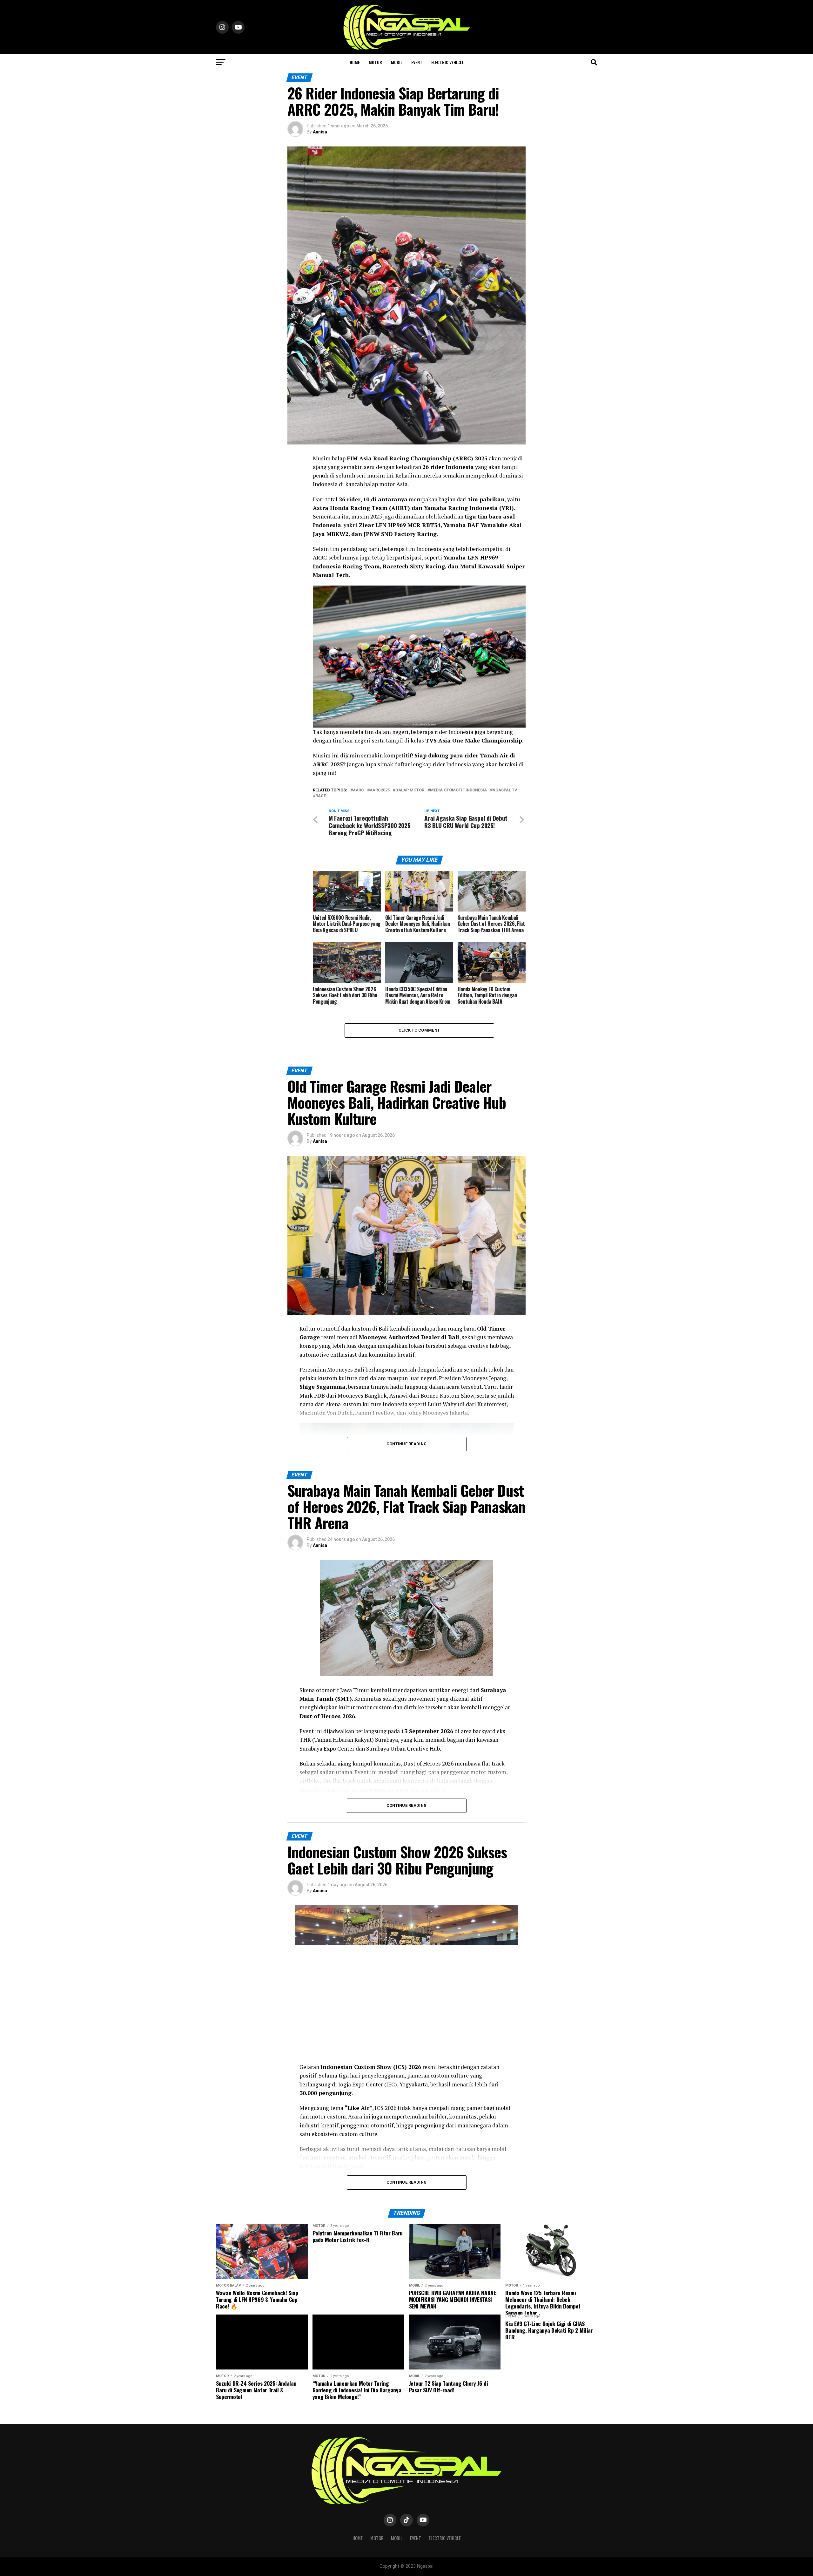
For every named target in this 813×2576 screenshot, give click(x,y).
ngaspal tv (505, 790)
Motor (375, 62)
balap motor (410, 790)
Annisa (320, 132)
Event (417, 62)
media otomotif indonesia (458, 790)
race (321, 796)
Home (355, 62)
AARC (358, 790)
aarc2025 (380, 790)
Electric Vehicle (447, 62)
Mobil (397, 62)
